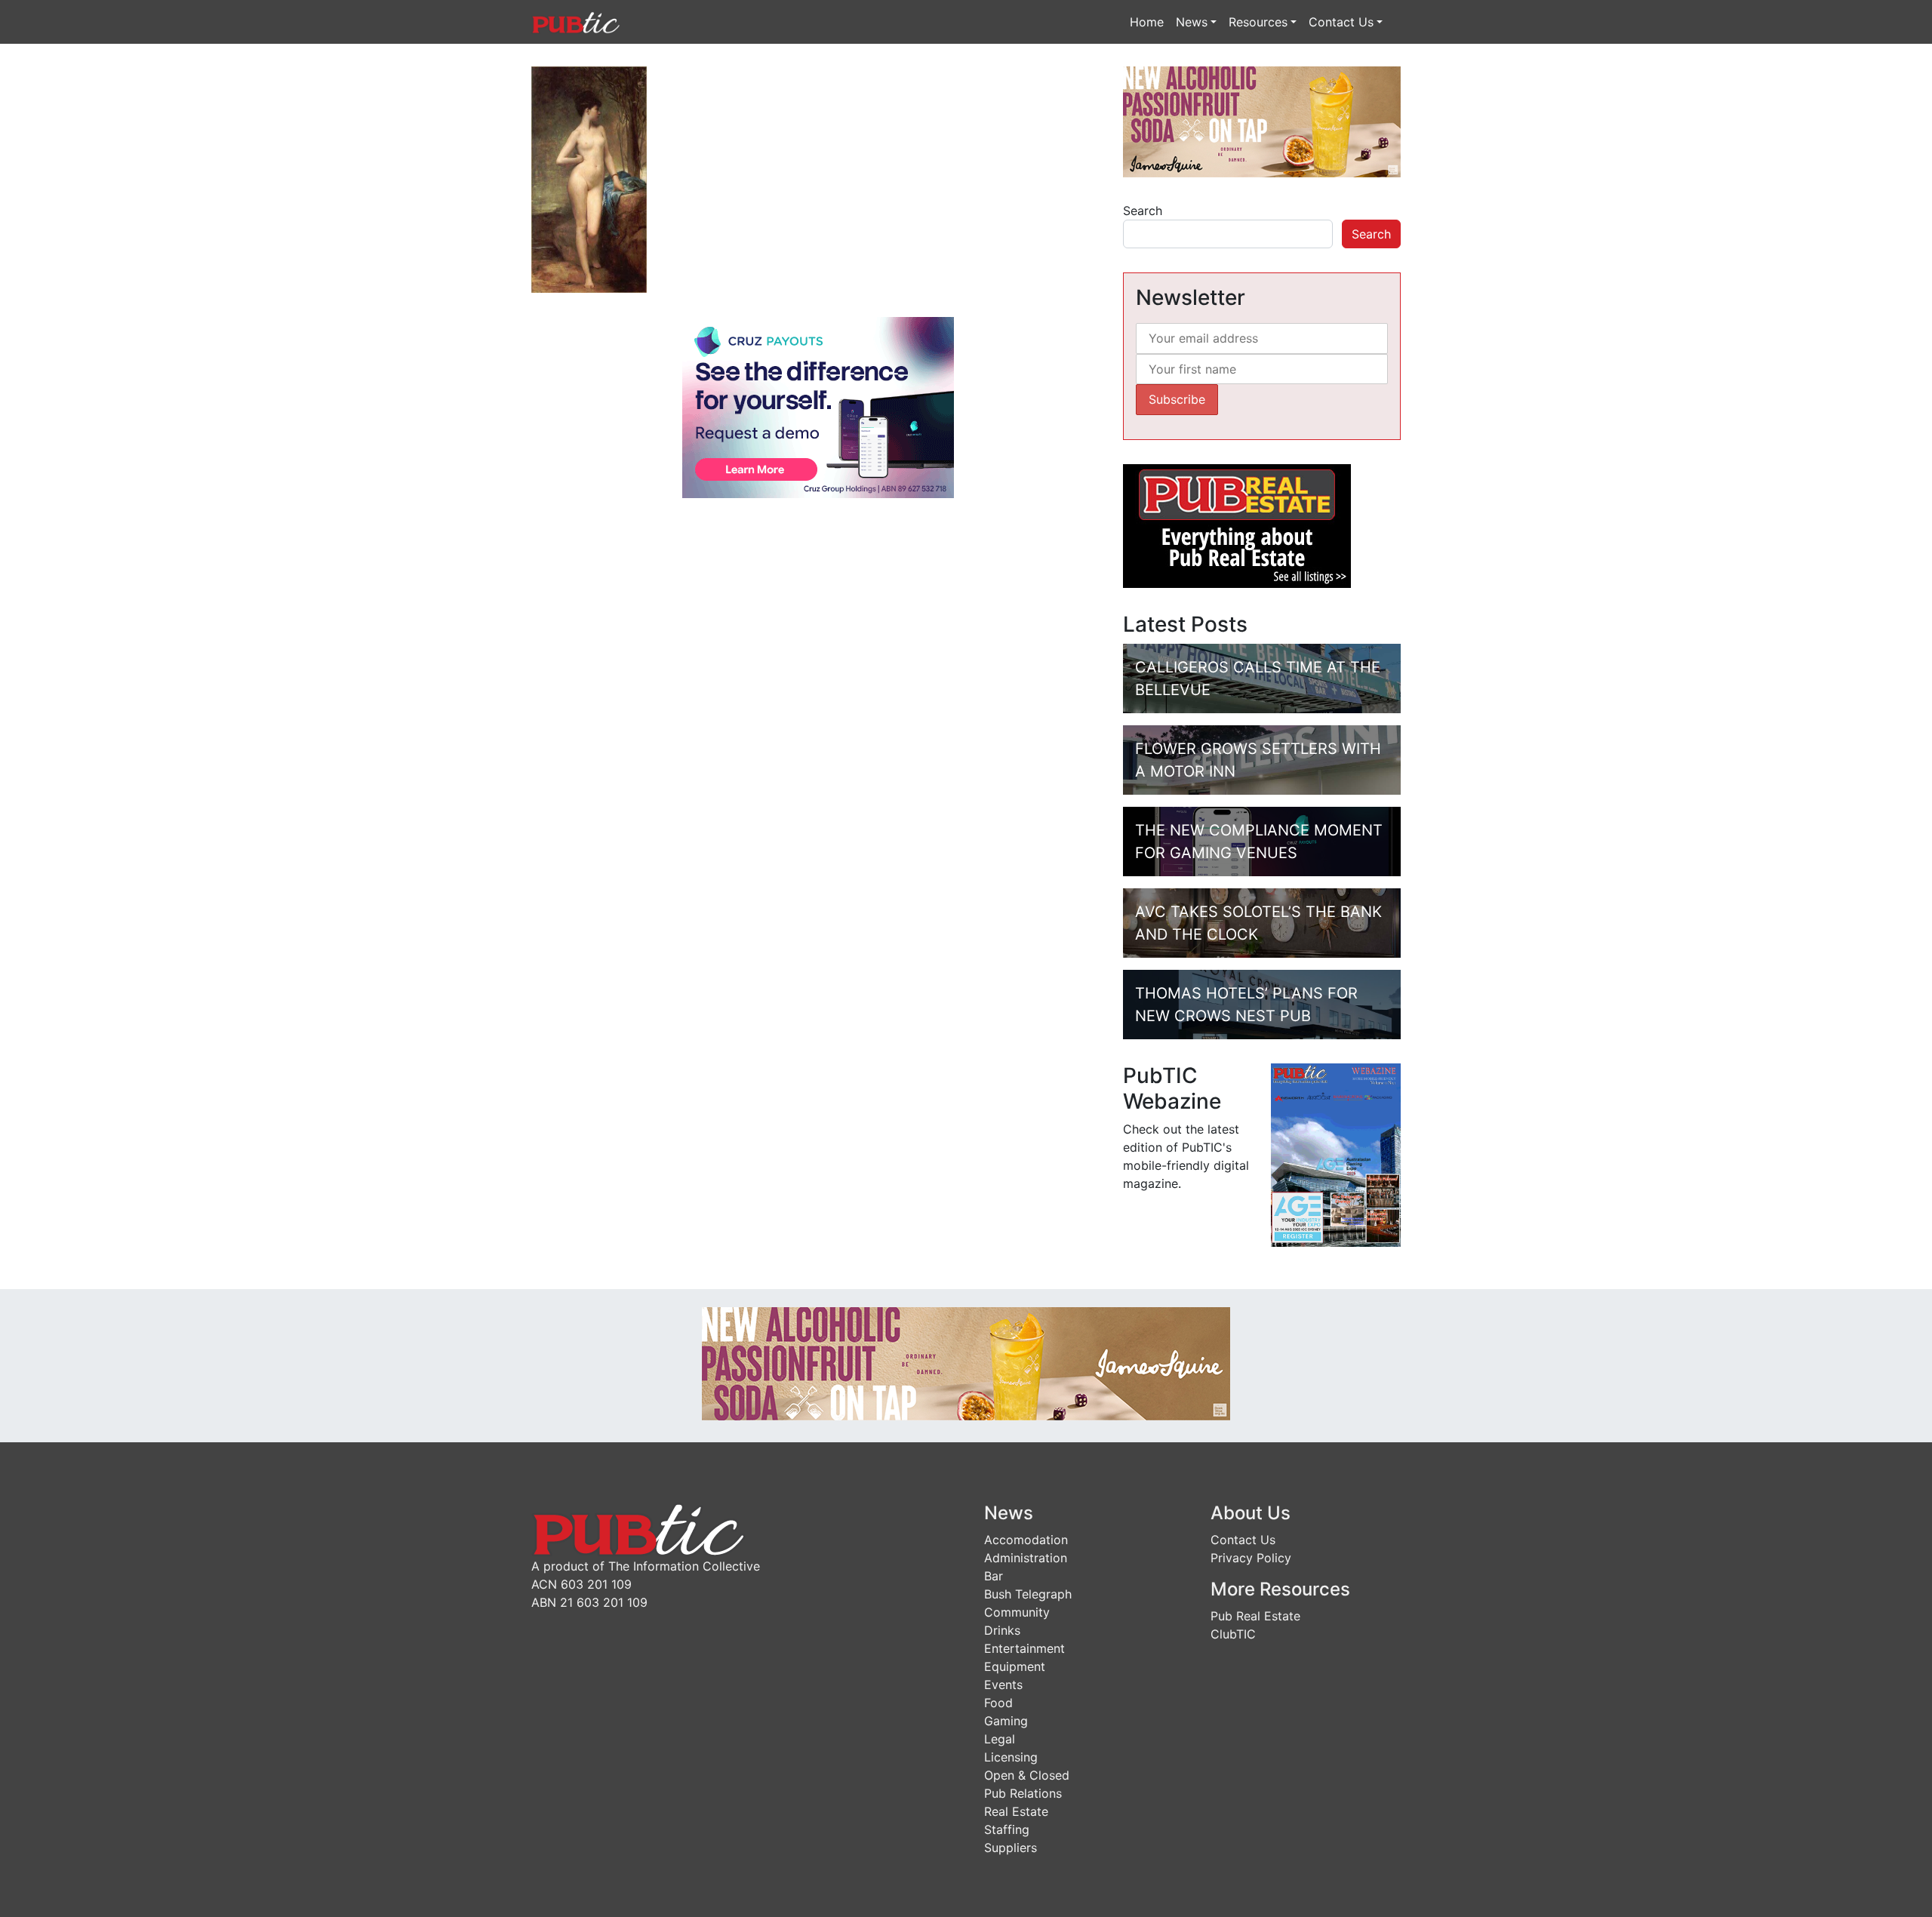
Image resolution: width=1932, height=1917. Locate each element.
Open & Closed (1027, 1775)
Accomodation (1026, 1540)
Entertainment (1024, 1648)
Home (1147, 22)
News (1192, 22)
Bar (994, 1576)
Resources (1258, 22)
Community (1017, 1612)
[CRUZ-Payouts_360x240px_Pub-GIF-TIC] (818, 407)
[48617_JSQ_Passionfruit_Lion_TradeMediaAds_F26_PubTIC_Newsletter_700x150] (966, 1362)
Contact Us (1341, 22)
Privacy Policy (1251, 1558)
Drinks (1002, 1630)
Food (998, 1703)
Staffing (1007, 1829)
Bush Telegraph (1028, 1594)
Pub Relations (1023, 1793)
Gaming (1006, 1721)
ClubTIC (1233, 1634)
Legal (1000, 1739)
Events (1003, 1685)
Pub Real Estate (1255, 1616)
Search (1143, 211)
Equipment (1015, 1666)
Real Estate (1016, 1811)
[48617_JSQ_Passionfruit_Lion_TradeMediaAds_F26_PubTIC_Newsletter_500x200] (1262, 121)
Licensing (1011, 1757)
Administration (1026, 1558)
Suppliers (1011, 1848)
